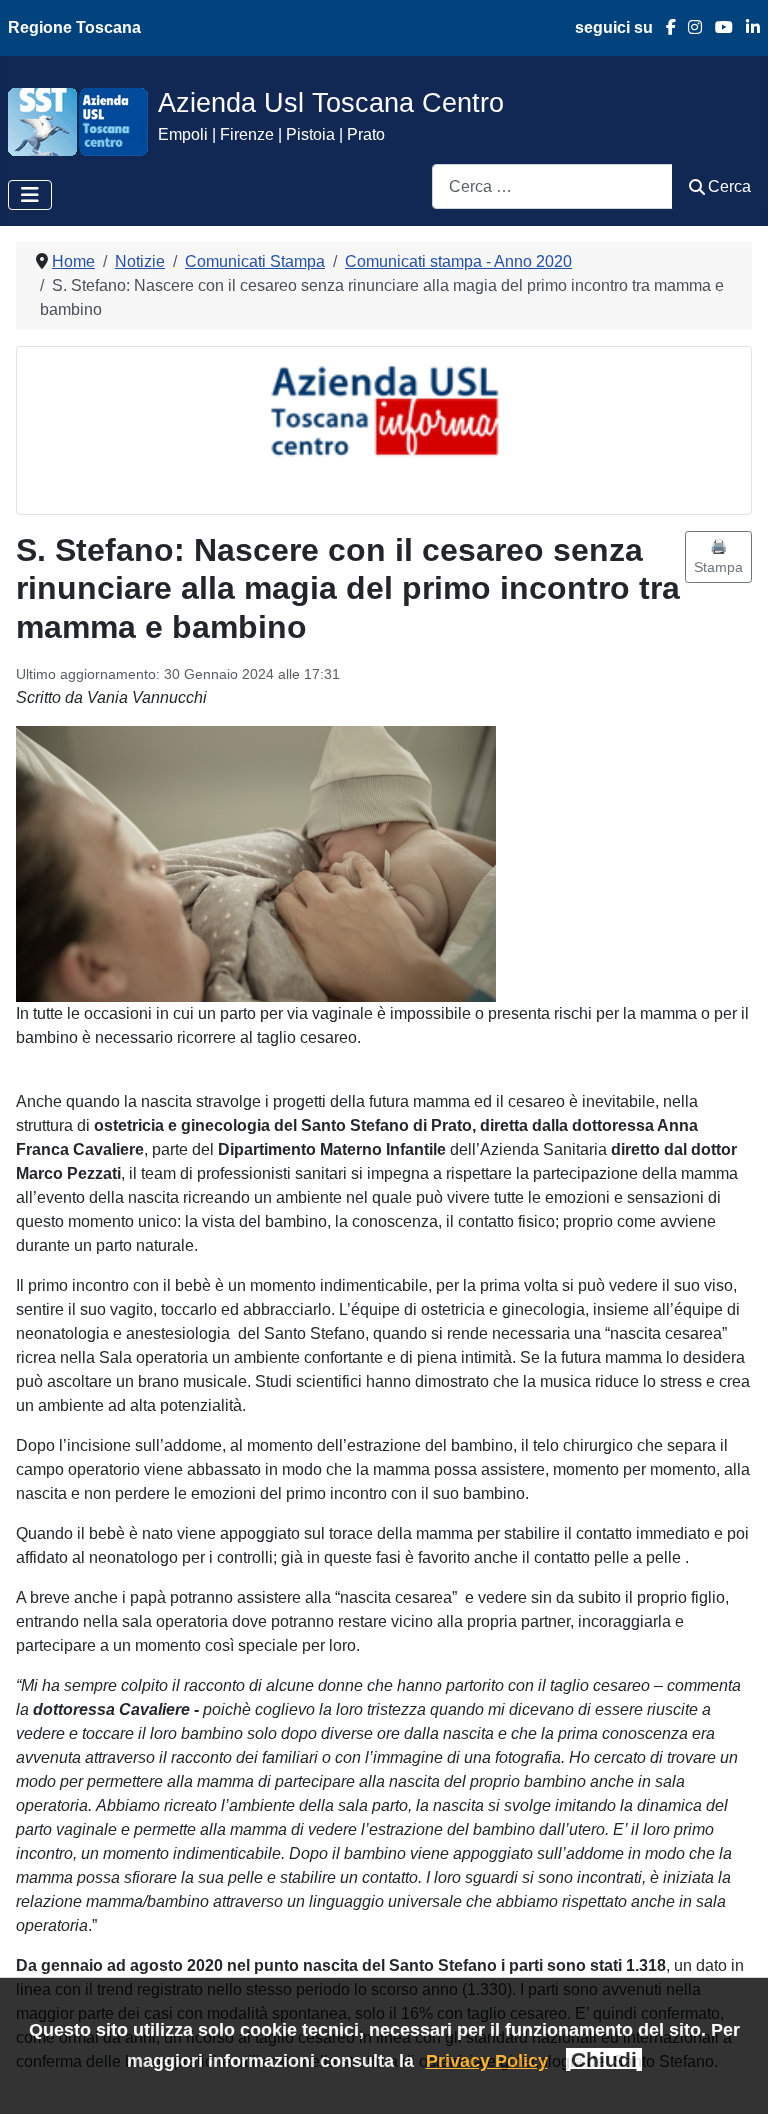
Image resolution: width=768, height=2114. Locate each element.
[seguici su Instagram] (689, 27)
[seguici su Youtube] (717, 27)
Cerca (729, 186)
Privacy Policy (487, 2060)
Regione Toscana (74, 27)
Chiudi (604, 2059)
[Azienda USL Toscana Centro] (78, 120)
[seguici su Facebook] (664, 27)
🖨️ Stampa (718, 556)
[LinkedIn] (746, 27)
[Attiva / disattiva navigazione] (30, 195)
